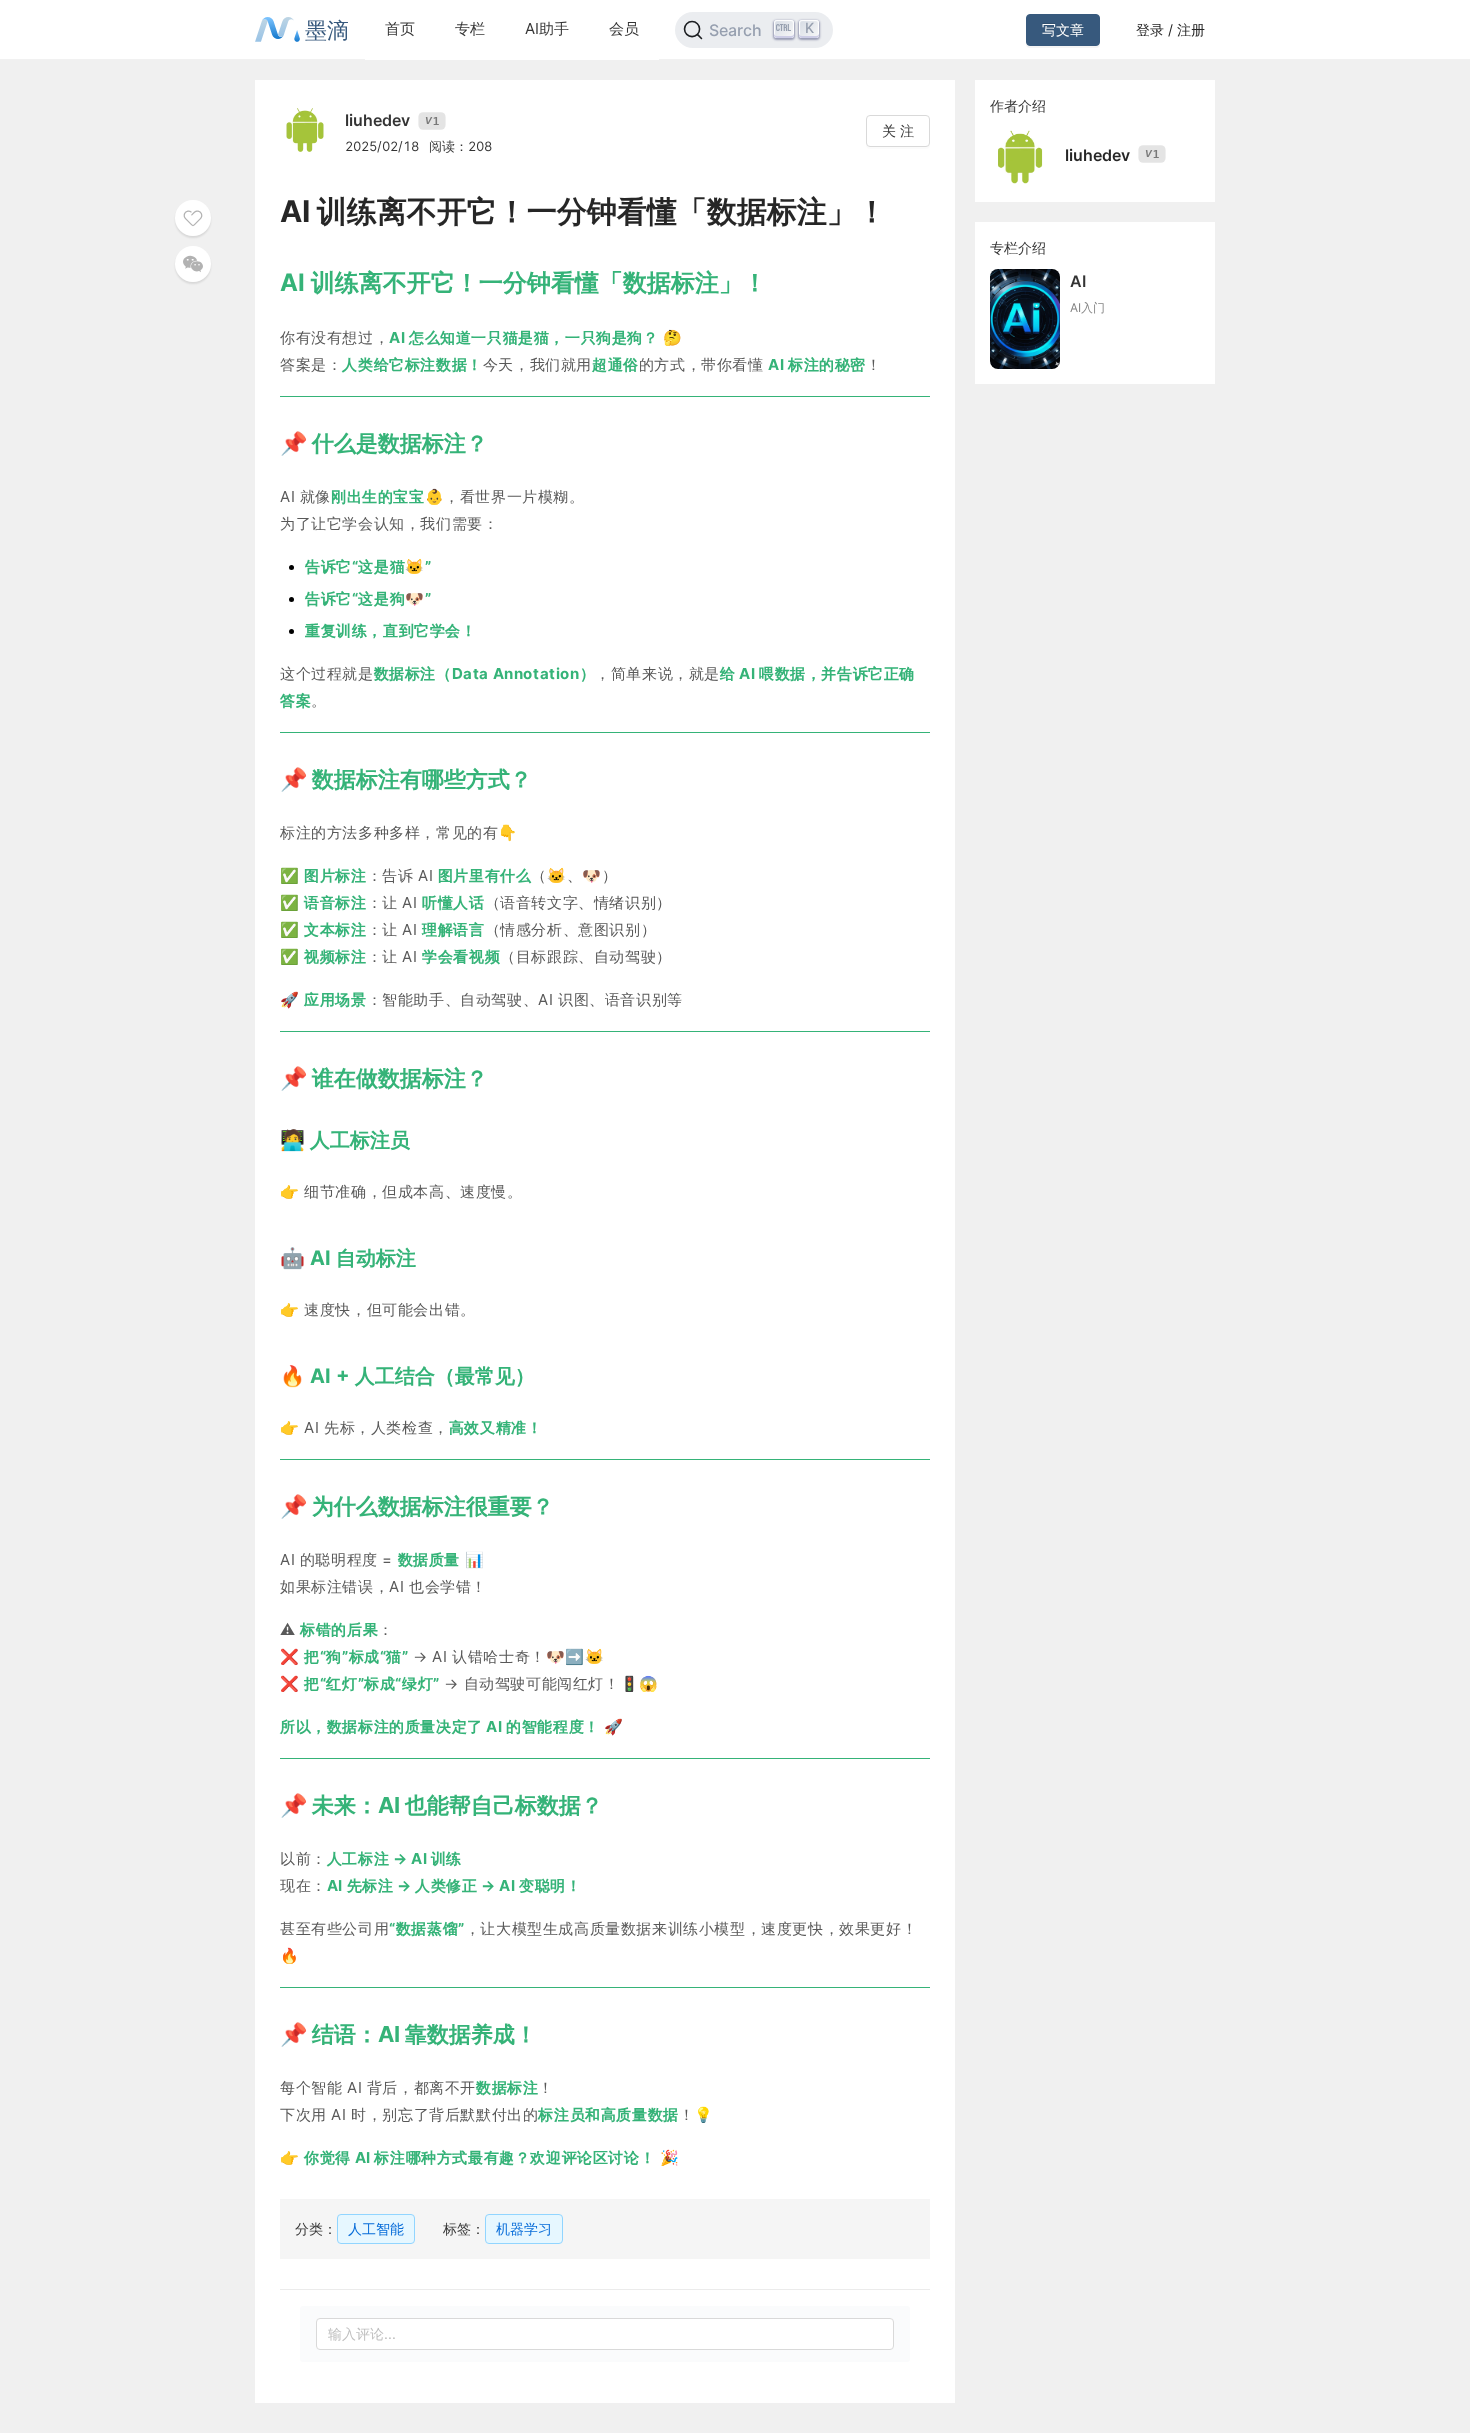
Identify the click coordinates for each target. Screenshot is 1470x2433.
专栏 (470, 28)
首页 (400, 28)
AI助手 (547, 28)
